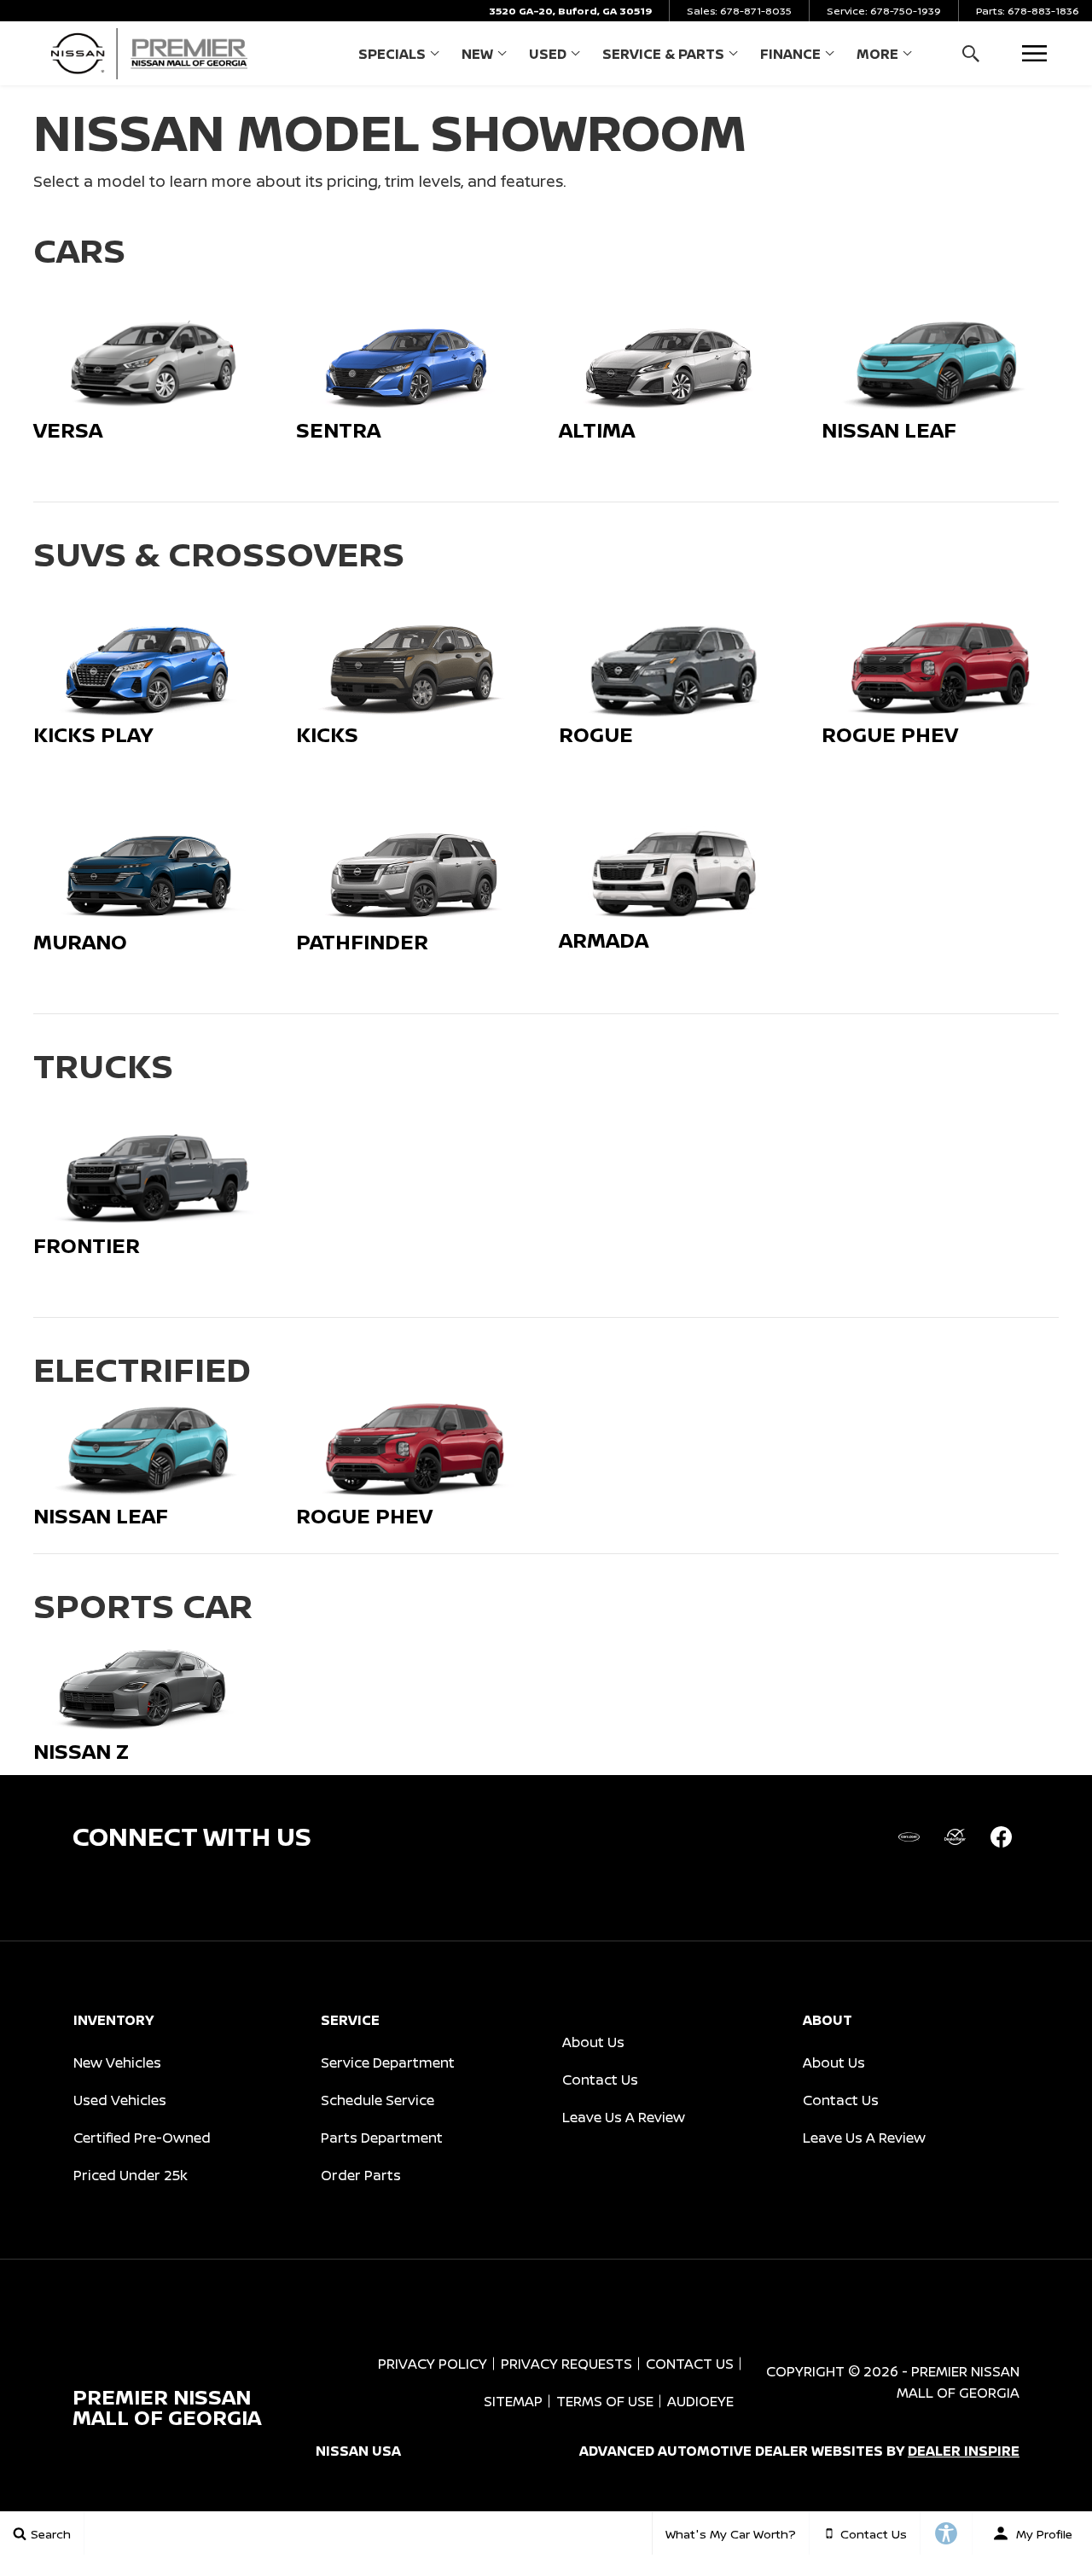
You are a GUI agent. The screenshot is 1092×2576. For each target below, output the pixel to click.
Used (548, 54)
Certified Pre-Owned (142, 2138)
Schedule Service (378, 2100)
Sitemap (513, 2401)
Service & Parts (663, 54)
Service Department (388, 2063)
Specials (392, 54)
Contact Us (600, 2080)
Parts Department (382, 2138)
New (477, 54)
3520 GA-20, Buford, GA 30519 (570, 11)
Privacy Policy (433, 2364)
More (877, 57)
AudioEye (700, 2401)
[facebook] (1001, 1836)
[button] (970, 53)
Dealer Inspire (964, 2451)
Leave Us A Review (624, 2117)
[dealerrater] (955, 1836)
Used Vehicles (120, 2100)
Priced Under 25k (131, 2175)
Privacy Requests (566, 2364)
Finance (790, 54)
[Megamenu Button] (1034, 53)
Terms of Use (605, 2401)
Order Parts (361, 2175)
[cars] (909, 1836)
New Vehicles (117, 2063)
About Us (593, 2042)
